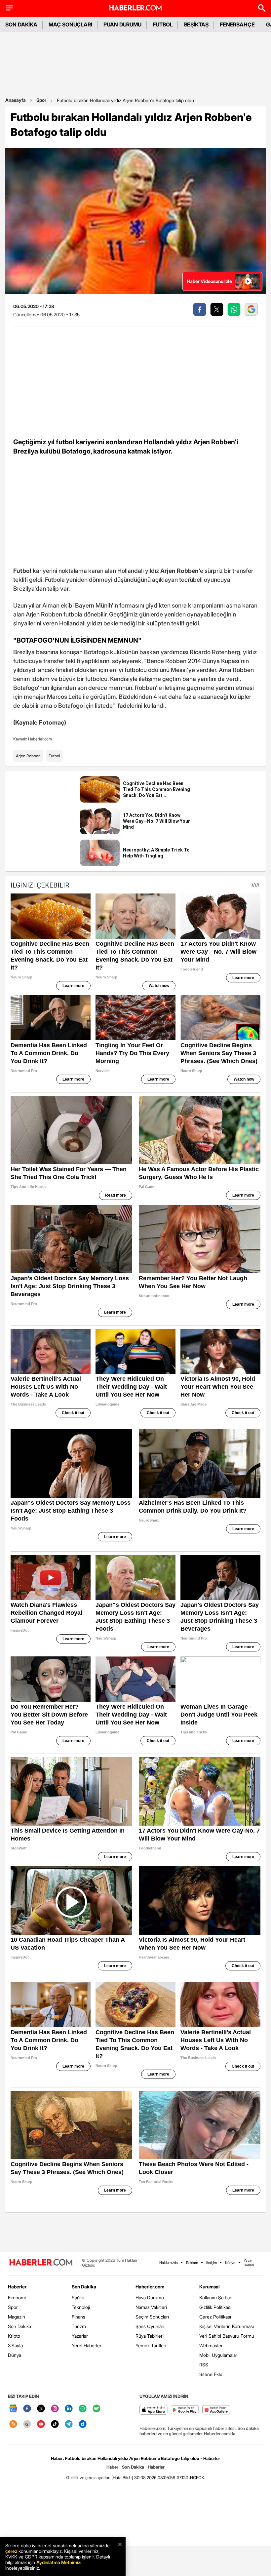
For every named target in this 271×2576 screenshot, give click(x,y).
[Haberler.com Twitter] (41, 2409)
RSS (204, 2365)
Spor (41, 100)
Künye (230, 2263)
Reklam (192, 2263)
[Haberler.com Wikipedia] (27, 2424)
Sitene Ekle (211, 2374)
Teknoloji (81, 2307)
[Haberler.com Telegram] (69, 2424)
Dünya (15, 2355)
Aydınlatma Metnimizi (59, 2562)
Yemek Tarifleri (151, 2345)
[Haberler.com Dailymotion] (83, 2424)
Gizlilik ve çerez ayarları (88, 2477)
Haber (112, 2467)
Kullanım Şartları (216, 2298)
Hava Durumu (150, 2298)
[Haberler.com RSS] (13, 2424)
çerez (11, 2551)
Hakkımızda (169, 2263)
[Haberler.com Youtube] (41, 2424)
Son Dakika (19, 2326)
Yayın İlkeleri (249, 2263)
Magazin (17, 2317)
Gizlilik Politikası (215, 2307)
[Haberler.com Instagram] (55, 2409)
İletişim (212, 2263)
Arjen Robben (28, 756)
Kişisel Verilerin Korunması (227, 2326)
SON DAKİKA (21, 24)
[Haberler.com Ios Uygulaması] (154, 2410)
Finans (78, 2317)
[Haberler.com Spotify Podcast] (97, 2409)
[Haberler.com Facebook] (27, 2409)
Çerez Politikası (215, 2317)
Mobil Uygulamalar (218, 2355)
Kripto (14, 2336)
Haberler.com (150, 2287)
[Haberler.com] (41, 2263)
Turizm (79, 2326)
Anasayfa (16, 100)
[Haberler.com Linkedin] (69, 2409)
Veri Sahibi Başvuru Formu (227, 2336)
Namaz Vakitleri (151, 2307)
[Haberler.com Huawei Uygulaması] (216, 2410)
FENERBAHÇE (237, 24)
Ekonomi (17, 2298)
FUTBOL (163, 24)
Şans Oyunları (150, 2326)
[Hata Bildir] (122, 2477)
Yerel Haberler (87, 2345)
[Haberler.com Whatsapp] (83, 2409)
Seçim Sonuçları (152, 2317)
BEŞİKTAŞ (196, 24)
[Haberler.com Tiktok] (55, 2424)
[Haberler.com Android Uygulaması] (185, 2410)
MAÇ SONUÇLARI (70, 24)
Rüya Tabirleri (150, 2336)
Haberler (17, 2287)
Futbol (54, 756)
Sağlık (78, 2298)
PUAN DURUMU (122, 24)
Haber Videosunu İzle (209, 281)
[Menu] (9, 8)
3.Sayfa (15, 2345)
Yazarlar (80, 2336)
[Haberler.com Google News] (13, 2409)
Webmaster (211, 2345)
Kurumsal (210, 2287)
